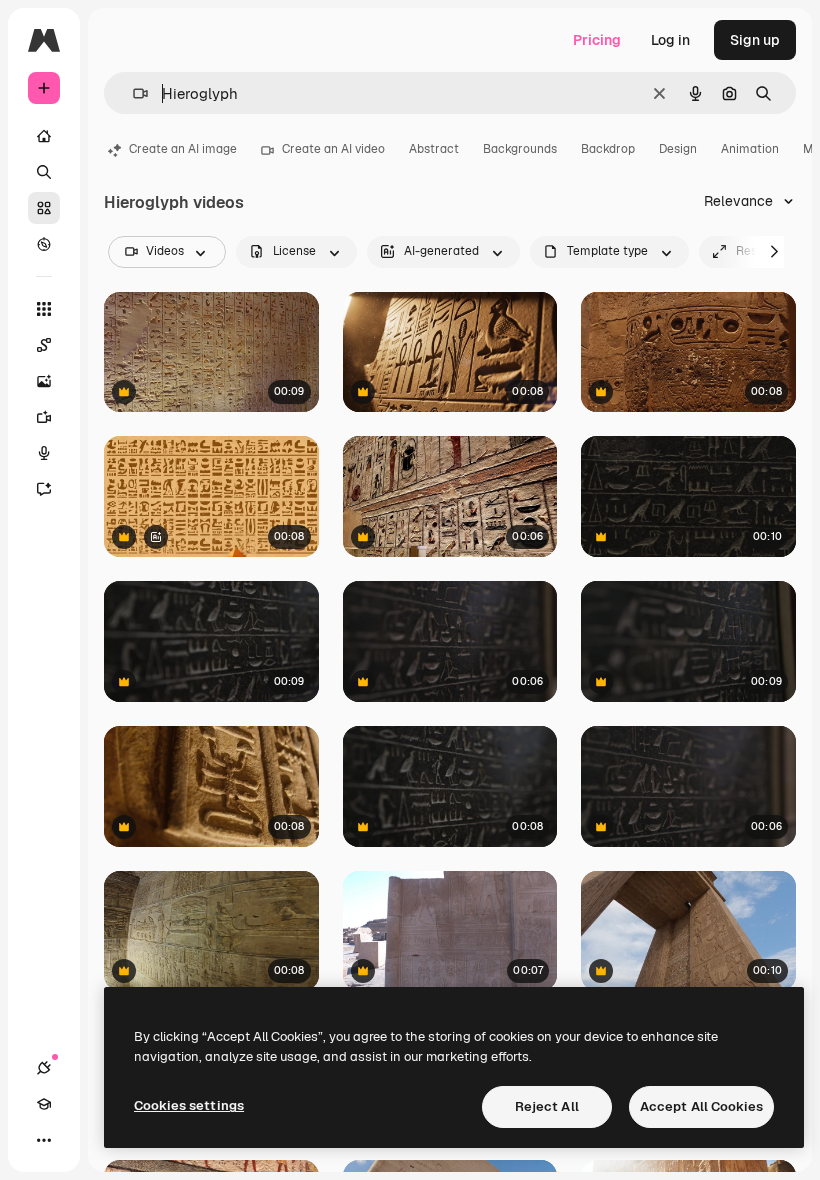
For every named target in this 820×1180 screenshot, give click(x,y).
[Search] (44, 172)
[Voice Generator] (44, 453)
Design (678, 149)
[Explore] (44, 244)
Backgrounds (520, 149)
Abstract (434, 149)
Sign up (755, 40)
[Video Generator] (44, 417)
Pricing (597, 40)
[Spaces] (44, 345)
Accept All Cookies (701, 1106)
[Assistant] (44, 489)
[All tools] (44, 309)
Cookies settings (189, 1105)
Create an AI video (333, 149)
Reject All (547, 1106)
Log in (670, 40)
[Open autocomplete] (132, 93)
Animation (750, 149)
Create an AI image (183, 149)
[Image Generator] (44, 381)
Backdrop (608, 149)
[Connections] (44, 1068)
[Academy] (44, 1104)
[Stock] (44, 208)
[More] (44, 1140)
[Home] (44, 136)
